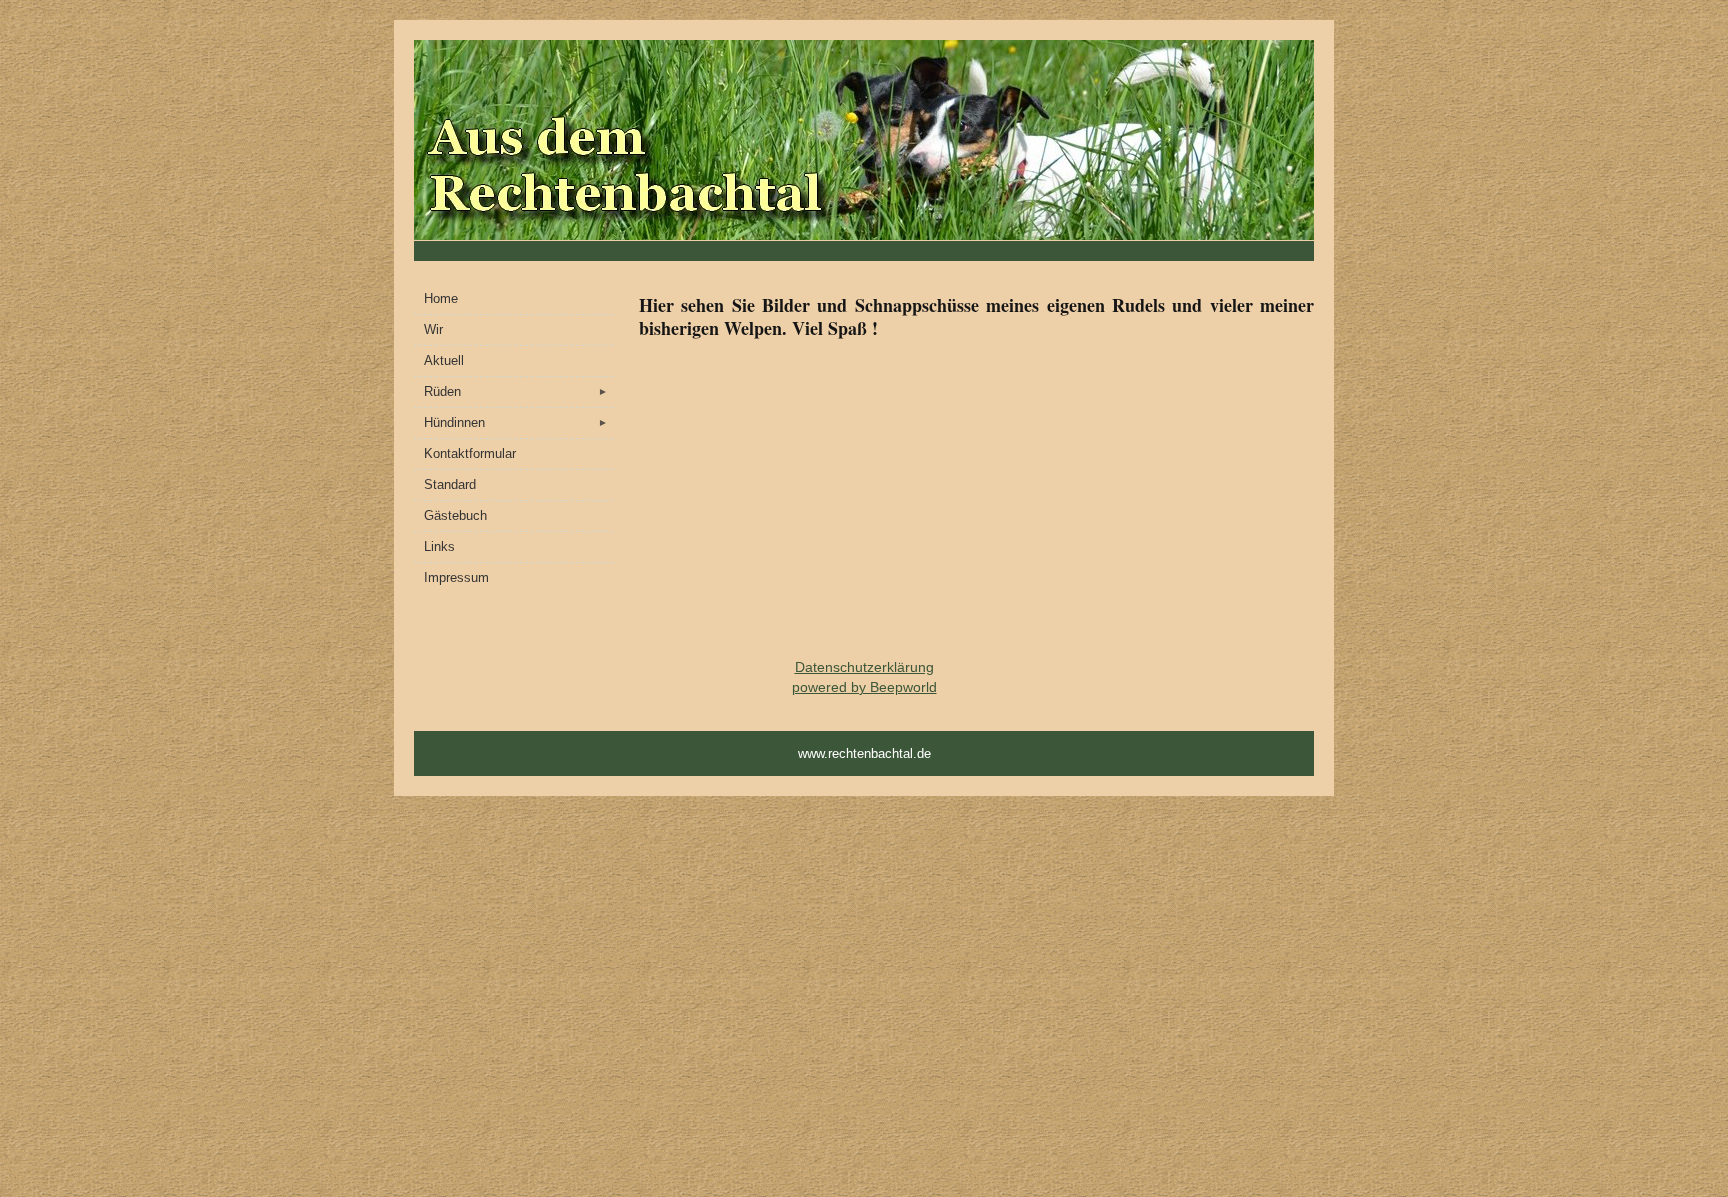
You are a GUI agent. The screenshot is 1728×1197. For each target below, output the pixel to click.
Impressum (456, 577)
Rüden (516, 391)
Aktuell (444, 360)
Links (439, 546)
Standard (450, 484)
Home (441, 298)
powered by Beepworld (864, 687)
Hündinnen (516, 422)
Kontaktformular (470, 453)
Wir (433, 329)
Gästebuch (455, 515)
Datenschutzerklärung (864, 667)
